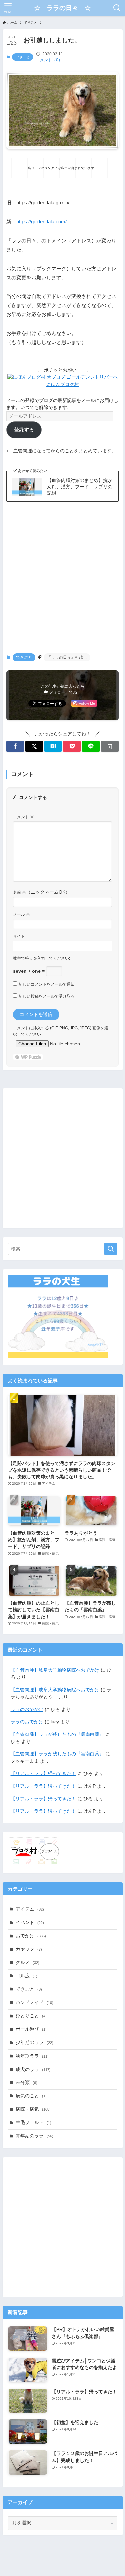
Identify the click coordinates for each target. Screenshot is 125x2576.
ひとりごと (31, 2016)
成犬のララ (33, 2069)
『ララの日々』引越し (67, 657)
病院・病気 (33, 2109)
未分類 (26, 2083)
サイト (19, 936)
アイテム (30, 1909)
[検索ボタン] (117, 8)
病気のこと (31, 2096)
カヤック (29, 1949)
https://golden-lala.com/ (41, 222)
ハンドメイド (34, 2003)
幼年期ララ (32, 2056)
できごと (23, 57)
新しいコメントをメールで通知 (47, 984)
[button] (15, 747)
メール (21, 914)
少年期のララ (34, 2042)
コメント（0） (49, 60)
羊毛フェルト (33, 2123)
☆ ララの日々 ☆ (62, 8)
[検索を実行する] (111, 1249)
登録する (24, 430)
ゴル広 (26, 1976)
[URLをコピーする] (110, 747)
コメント (23, 817)
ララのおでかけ (27, 1709)
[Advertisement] (62, 573)
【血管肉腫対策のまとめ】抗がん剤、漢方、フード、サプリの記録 (80, 487)
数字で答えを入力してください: (41, 958)
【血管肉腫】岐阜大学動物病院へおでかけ (55, 1670)
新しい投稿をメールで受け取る (47, 996)
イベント (30, 1922)
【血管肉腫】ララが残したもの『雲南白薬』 (57, 1734)
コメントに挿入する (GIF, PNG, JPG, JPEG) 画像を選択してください (61, 1031)
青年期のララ (34, 2136)
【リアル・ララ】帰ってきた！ (43, 1774)
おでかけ (31, 1936)
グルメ (27, 1963)
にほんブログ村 (63, 384)
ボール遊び (31, 2029)
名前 (19, 892)
